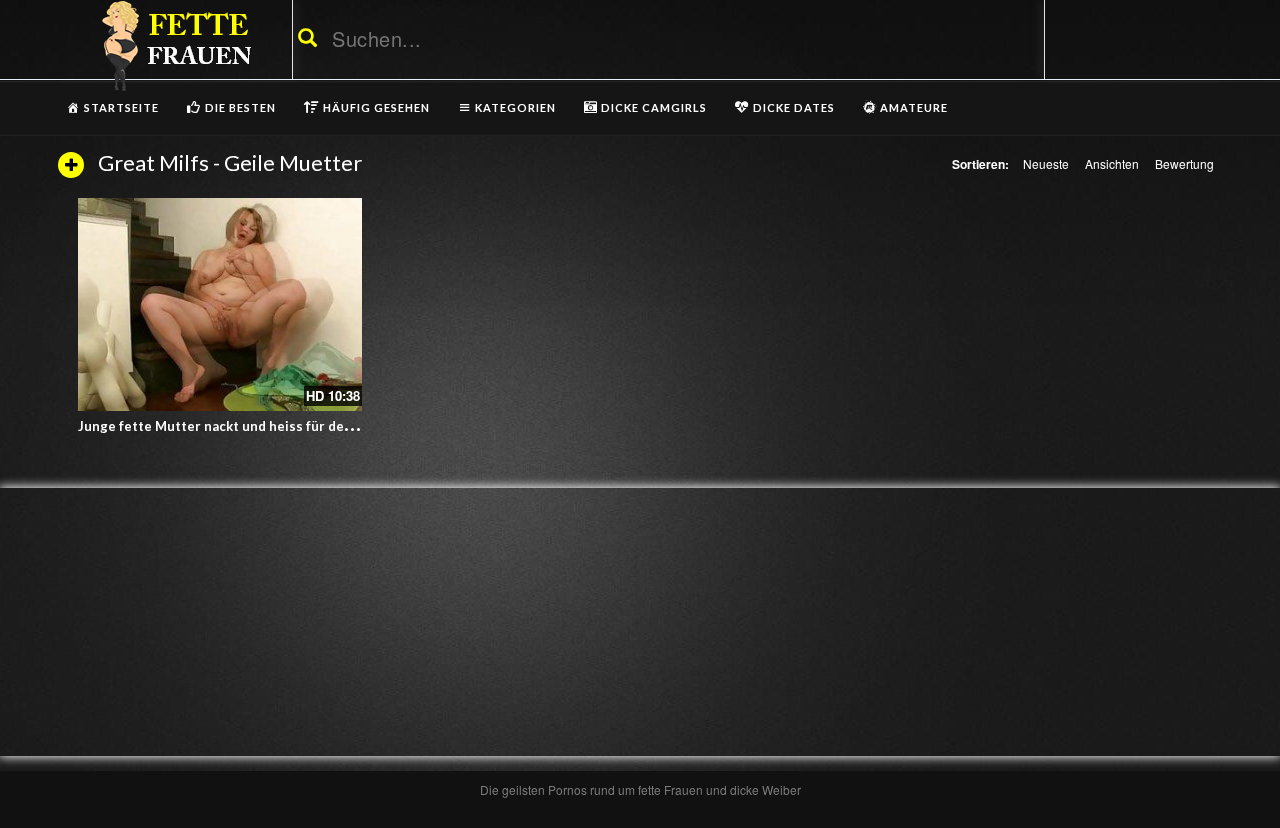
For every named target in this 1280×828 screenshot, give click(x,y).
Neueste (1046, 163)
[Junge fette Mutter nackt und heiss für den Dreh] (220, 304)
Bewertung (1184, 163)
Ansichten (1112, 163)
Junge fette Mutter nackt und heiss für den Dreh (232, 426)
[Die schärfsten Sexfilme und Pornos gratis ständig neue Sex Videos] (173, 45)
